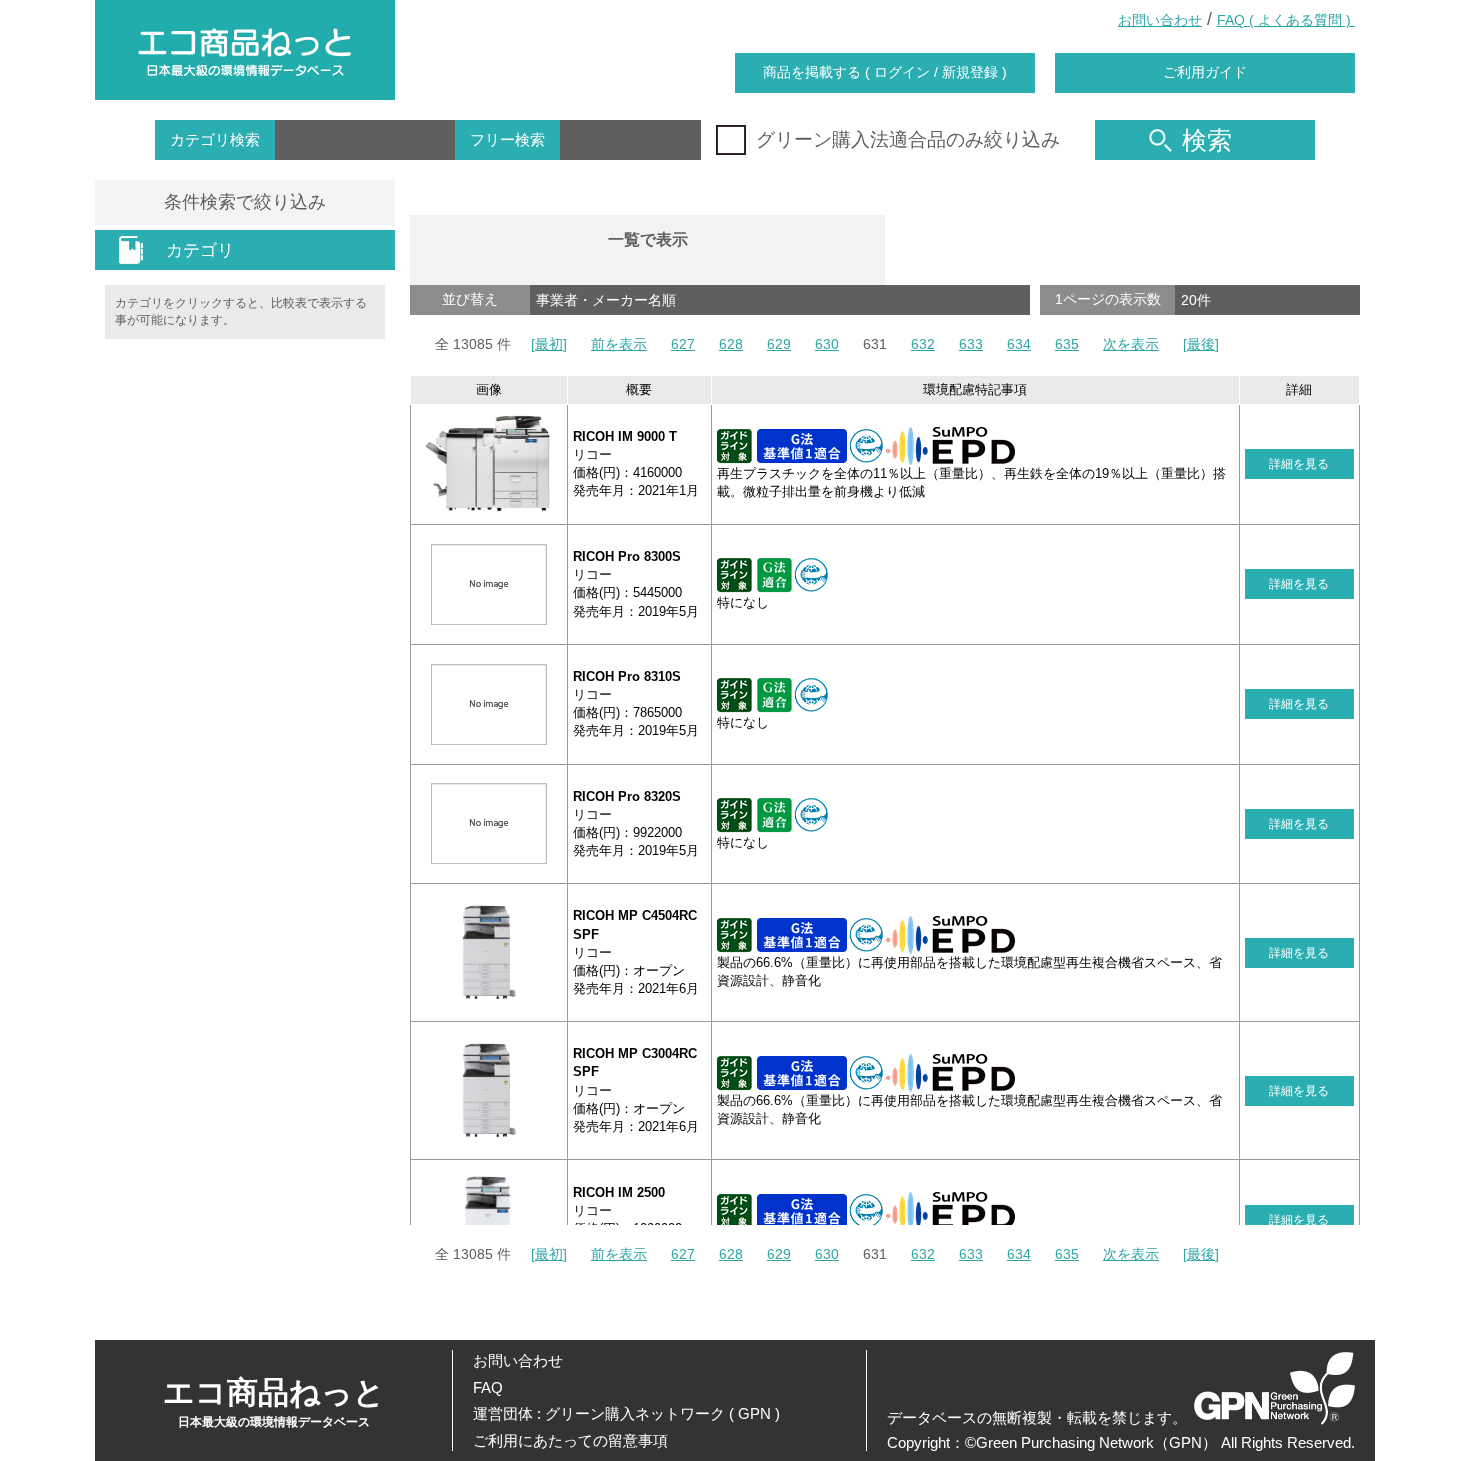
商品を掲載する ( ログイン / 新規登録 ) (885, 72)
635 (1067, 344)
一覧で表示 (648, 239)
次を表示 (1131, 344)
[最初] (549, 344)
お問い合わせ (1160, 20)
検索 (1207, 140)
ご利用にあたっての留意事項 (570, 1440)
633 (971, 344)
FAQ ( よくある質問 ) (1286, 20)
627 (683, 344)
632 (923, 344)
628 (731, 344)
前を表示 (619, 344)
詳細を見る (1299, 464)
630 (827, 344)
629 (779, 344)
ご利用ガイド (1205, 72)
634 (1019, 344)
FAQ (488, 1387)
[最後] (1201, 344)
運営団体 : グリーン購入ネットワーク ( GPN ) (626, 1413)
